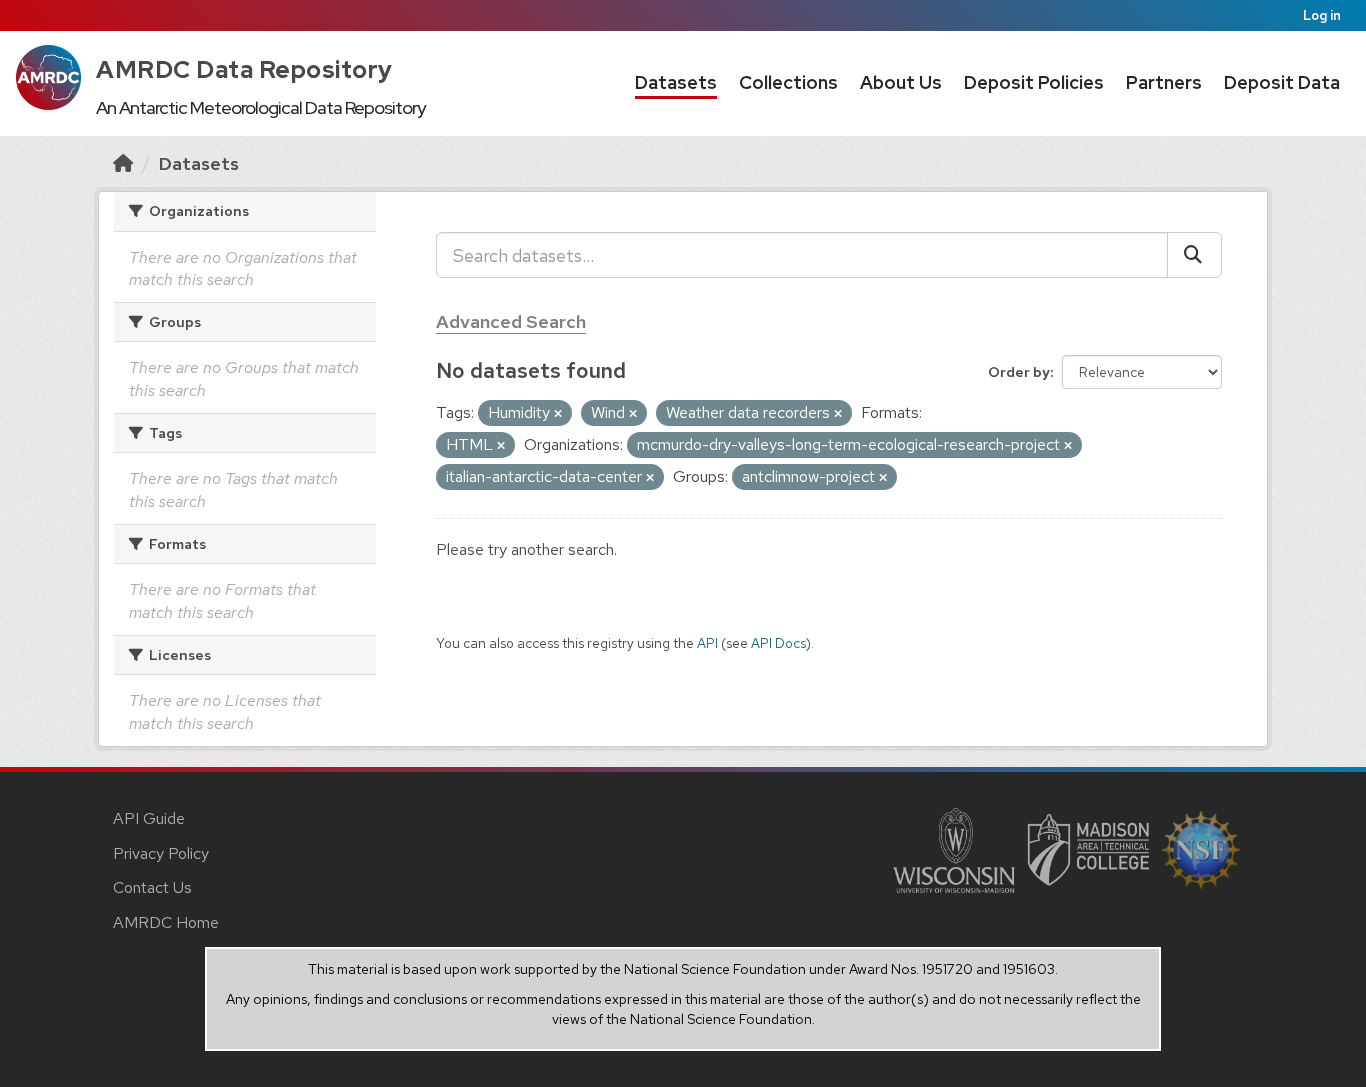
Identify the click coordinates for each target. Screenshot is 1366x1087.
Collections (788, 82)
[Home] (123, 163)
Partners (1164, 82)
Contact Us (152, 887)
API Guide (149, 818)
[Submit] (1194, 255)
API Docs (778, 643)
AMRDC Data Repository (244, 69)
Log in (1322, 15)
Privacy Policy (161, 853)
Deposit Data (1282, 82)
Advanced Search (511, 321)
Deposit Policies (1034, 82)
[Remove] (558, 414)
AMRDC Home (166, 922)
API (707, 643)
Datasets (676, 82)
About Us (901, 82)
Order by (1019, 372)
